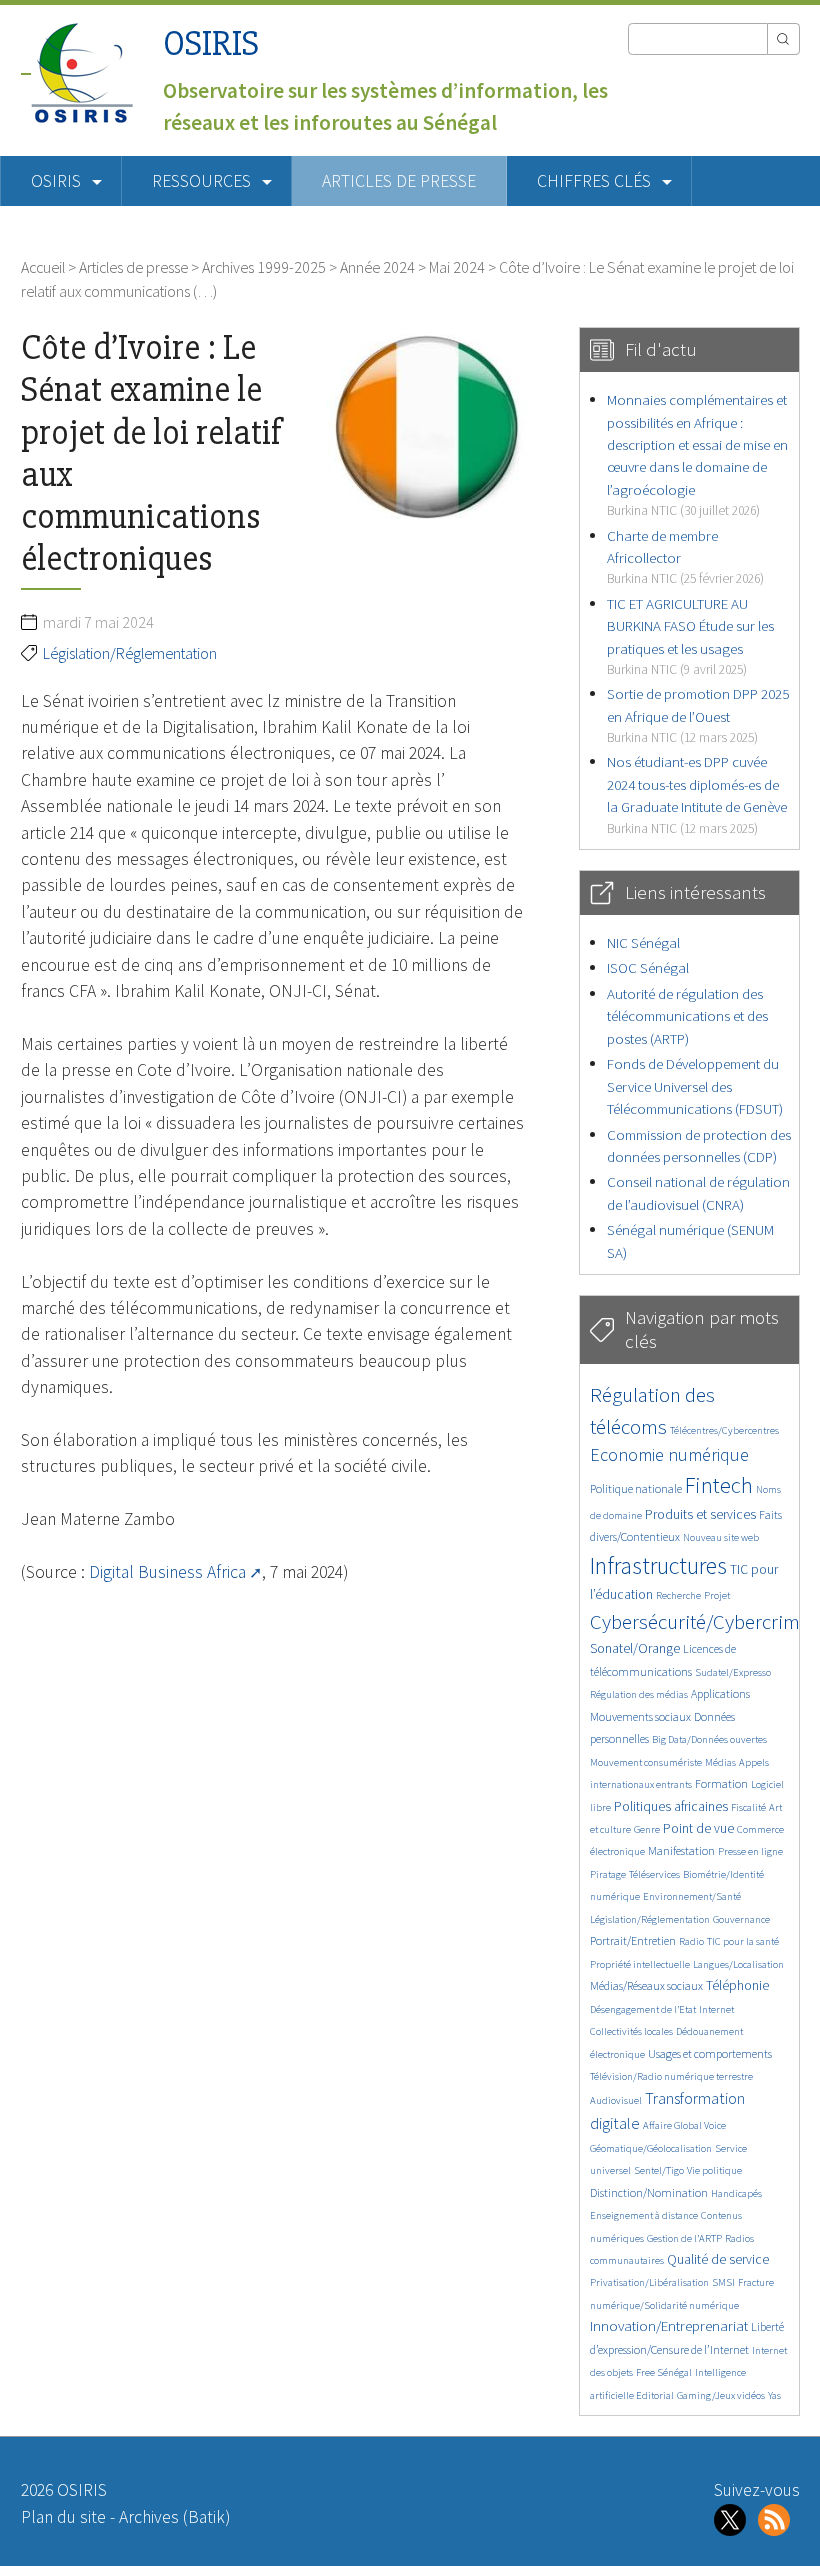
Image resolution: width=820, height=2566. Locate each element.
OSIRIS (211, 43)
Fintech (719, 1485)
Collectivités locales (631, 2031)
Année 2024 (377, 267)
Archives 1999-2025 (264, 267)
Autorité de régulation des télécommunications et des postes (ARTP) (687, 1016)
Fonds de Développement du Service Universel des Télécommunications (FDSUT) (695, 1086)
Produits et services (700, 1514)
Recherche (678, 1595)
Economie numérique (669, 1454)
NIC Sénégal (643, 942)
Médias (720, 1762)
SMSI (723, 2282)
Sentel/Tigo (659, 2170)
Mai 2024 (457, 267)
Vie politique (714, 2170)
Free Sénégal (664, 2372)
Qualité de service (718, 2259)
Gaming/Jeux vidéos (721, 2395)
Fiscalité (748, 1807)
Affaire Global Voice (684, 2125)
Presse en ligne (750, 1851)
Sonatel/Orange (635, 1648)
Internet (716, 2009)
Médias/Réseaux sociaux (646, 1985)
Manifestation (681, 1850)
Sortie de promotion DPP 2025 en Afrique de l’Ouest (698, 715)
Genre (647, 1829)
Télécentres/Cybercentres (724, 1430)
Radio (691, 1941)
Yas (774, 2395)
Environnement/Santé (692, 1896)
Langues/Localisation (738, 1964)
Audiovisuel (616, 2100)
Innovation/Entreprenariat (669, 2325)
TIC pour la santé (743, 1941)
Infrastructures (658, 1565)
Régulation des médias (639, 1694)
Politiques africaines (671, 1806)
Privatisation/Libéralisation (649, 2282)
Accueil (43, 267)
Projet (717, 1595)
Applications (720, 1693)
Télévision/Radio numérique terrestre (671, 2076)
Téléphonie (737, 1985)
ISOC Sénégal (648, 967)
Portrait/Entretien (633, 1940)
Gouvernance (741, 1919)
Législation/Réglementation (130, 653)
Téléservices (654, 1874)
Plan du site (63, 2517)
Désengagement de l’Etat (643, 2009)
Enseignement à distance (644, 2215)
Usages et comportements (710, 2053)
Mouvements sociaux (640, 1716)
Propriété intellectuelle (640, 1964)
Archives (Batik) (174, 2517)
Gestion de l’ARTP (684, 2238)
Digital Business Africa (167, 1572)
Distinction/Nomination (649, 2192)
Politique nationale (636, 1488)
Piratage (608, 1874)
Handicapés (736, 2193)
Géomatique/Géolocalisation (651, 2148)
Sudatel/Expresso (733, 1672)
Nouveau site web (721, 1537)
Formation (721, 1783)
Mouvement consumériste (646, 1762)
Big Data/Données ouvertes (709, 1739)
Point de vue (698, 1828)
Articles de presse (399, 181)
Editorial (655, 2395)
